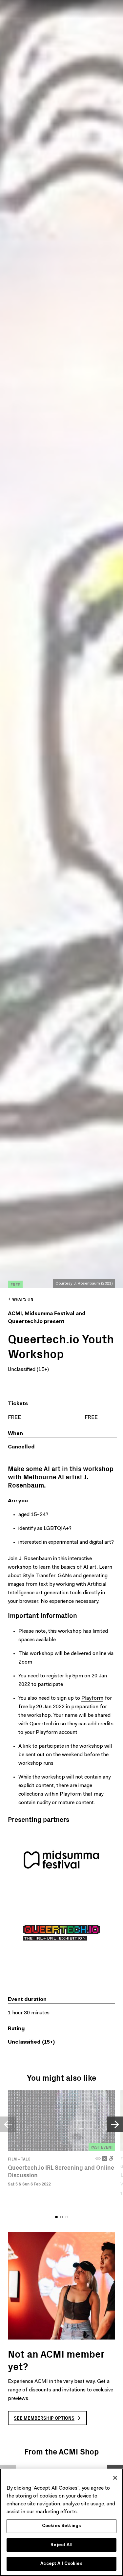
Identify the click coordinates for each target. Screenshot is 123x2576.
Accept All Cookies (61, 2564)
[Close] (115, 2478)
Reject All (61, 2545)
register (55, 1676)
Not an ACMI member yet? (56, 2360)
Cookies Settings (61, 2526)
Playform (92, 1698)
